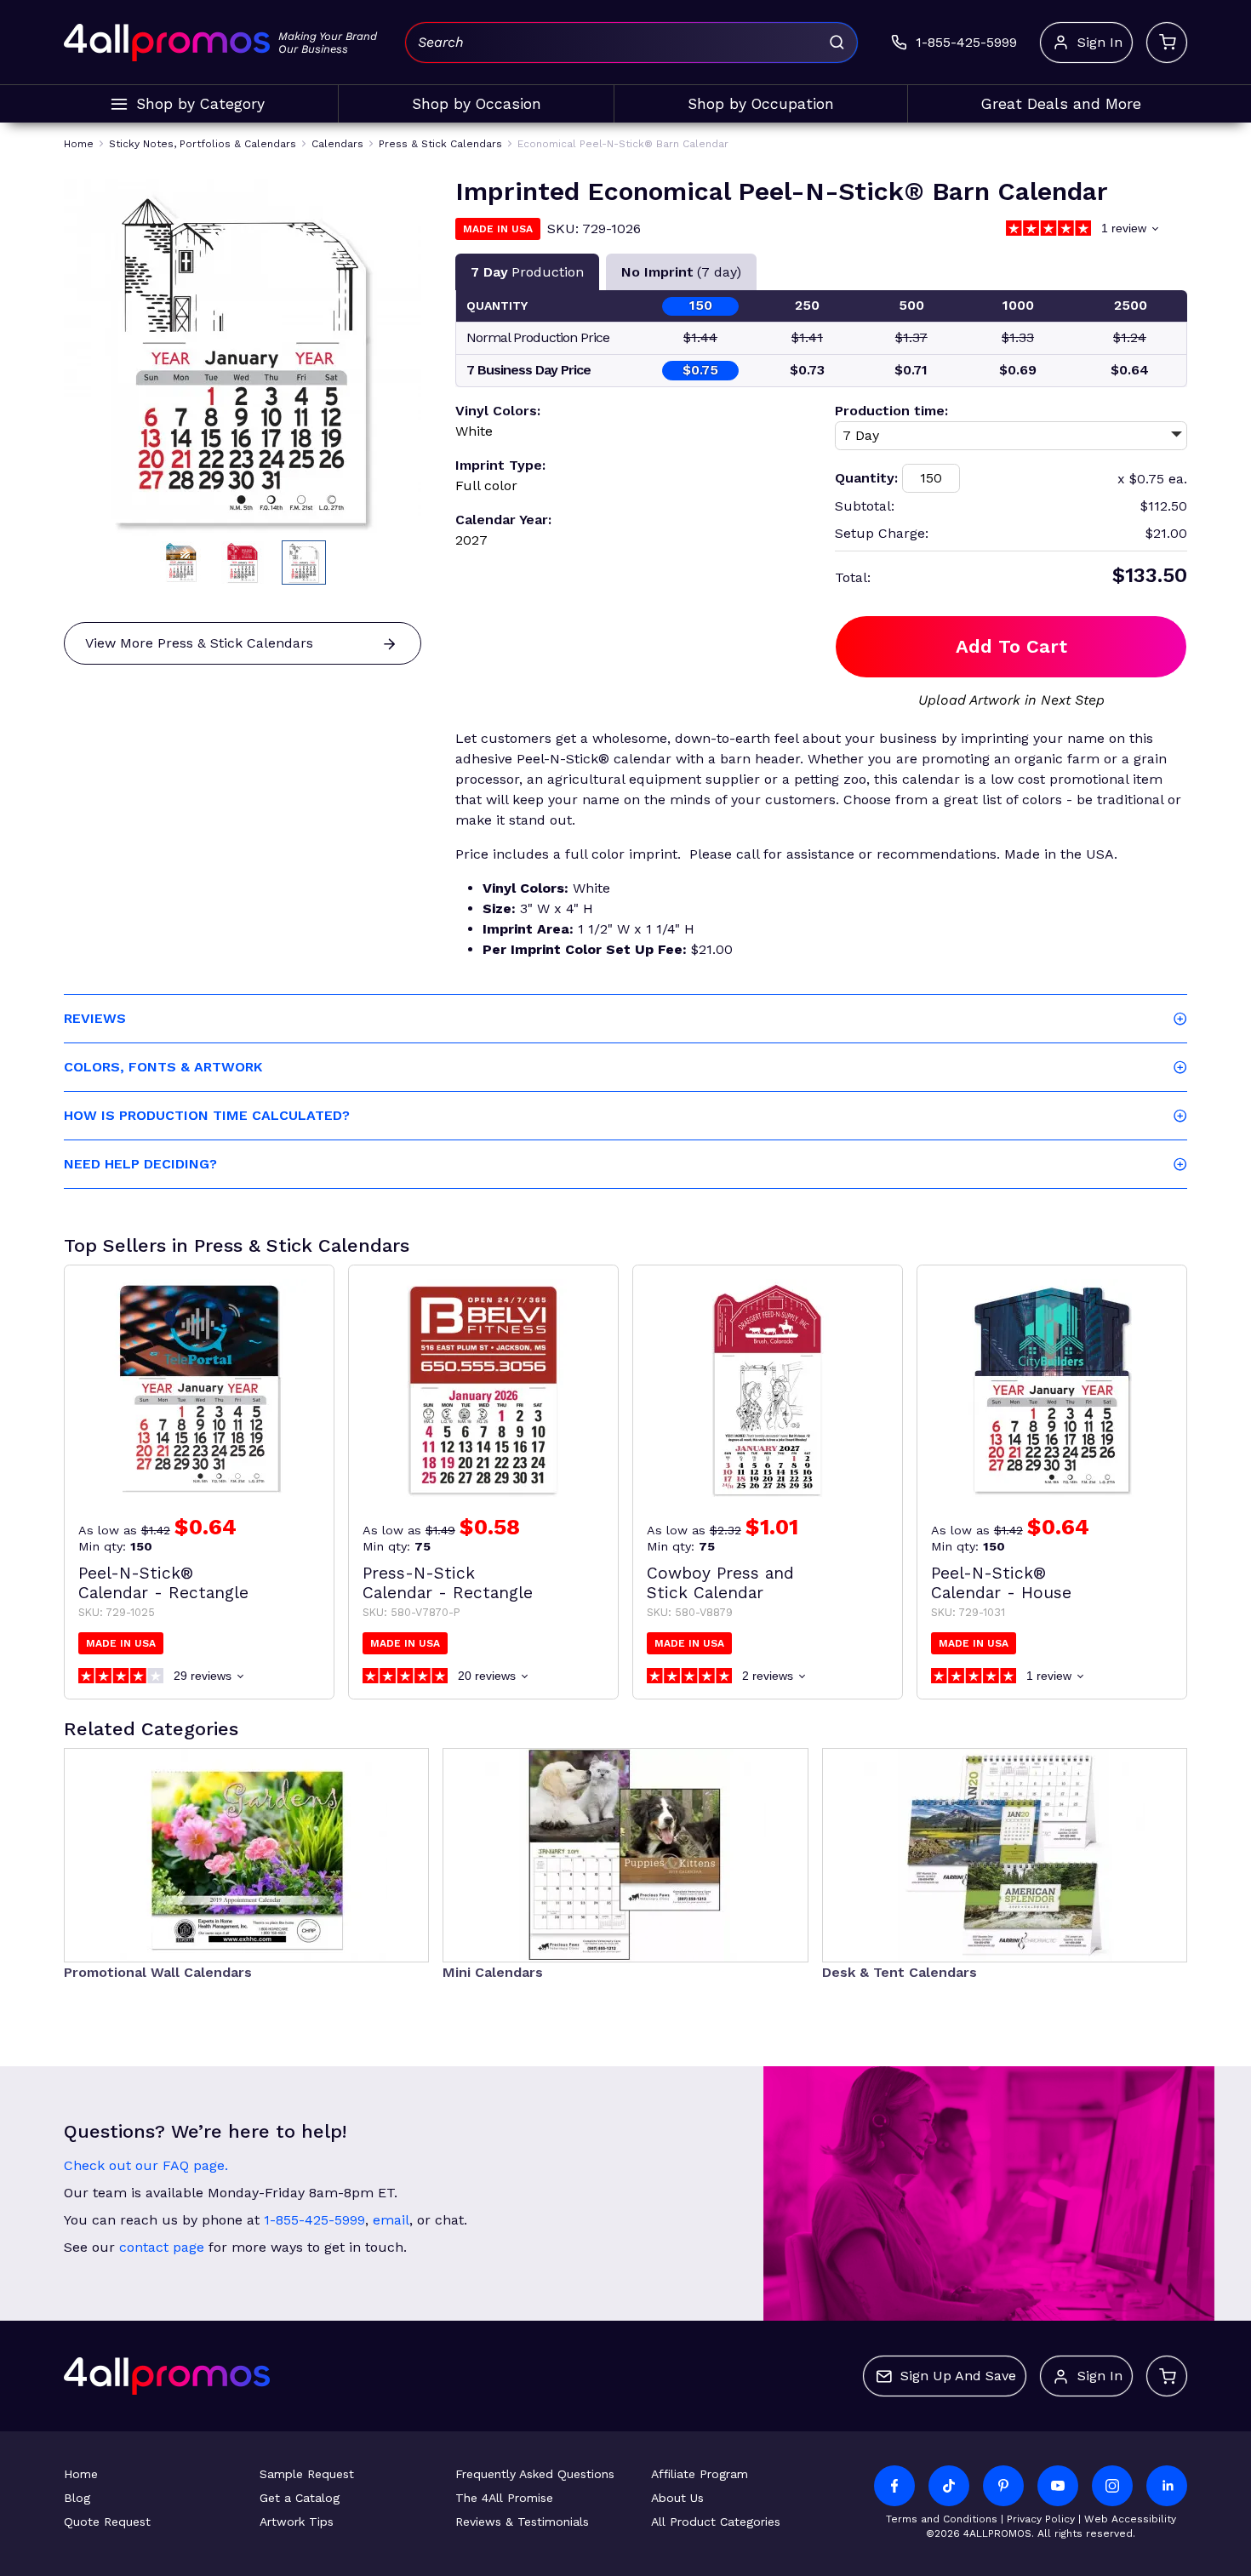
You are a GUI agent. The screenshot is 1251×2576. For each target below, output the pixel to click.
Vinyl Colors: (498, 411)
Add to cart (1011, 646)
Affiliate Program (700, 2474)
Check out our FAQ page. (146, 2165)
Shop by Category (200, 104)
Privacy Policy (1041, 2519)
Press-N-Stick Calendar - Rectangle (448, 1583)
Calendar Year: (503, 520)
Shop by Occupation (761, 104)
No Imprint (681, 272)
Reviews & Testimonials (522, 2522)
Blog (77, 2498)
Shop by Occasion (477, 104)
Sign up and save (958, 2376)
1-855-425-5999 (314, 2220)
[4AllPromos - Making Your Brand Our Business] (167, 43)
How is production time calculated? (207, 1115)
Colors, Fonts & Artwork (163, 1067)
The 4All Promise (504, 2498)
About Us (677, 2498)
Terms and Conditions (942, 2519)
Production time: (891, 411)
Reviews (95, 1018)
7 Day (527, 272)
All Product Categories (716, 2522)
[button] (181, 563)
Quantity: (866, 478)
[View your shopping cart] (1167, 43)
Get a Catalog (300, 2498)
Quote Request (107, 2522)
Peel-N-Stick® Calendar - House (1001, 1583)
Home (81, 2474)
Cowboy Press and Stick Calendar (720, 1583)
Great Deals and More (1061, 104)
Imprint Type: (500, 465)
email (391, 2220)
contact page (162, 2247)
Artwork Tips (297, 2522)
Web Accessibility (1130, 2519)
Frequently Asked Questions (535, 2474)
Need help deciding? (140, 1164)
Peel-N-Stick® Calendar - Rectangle (163, 1583)
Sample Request (307, 2474)
